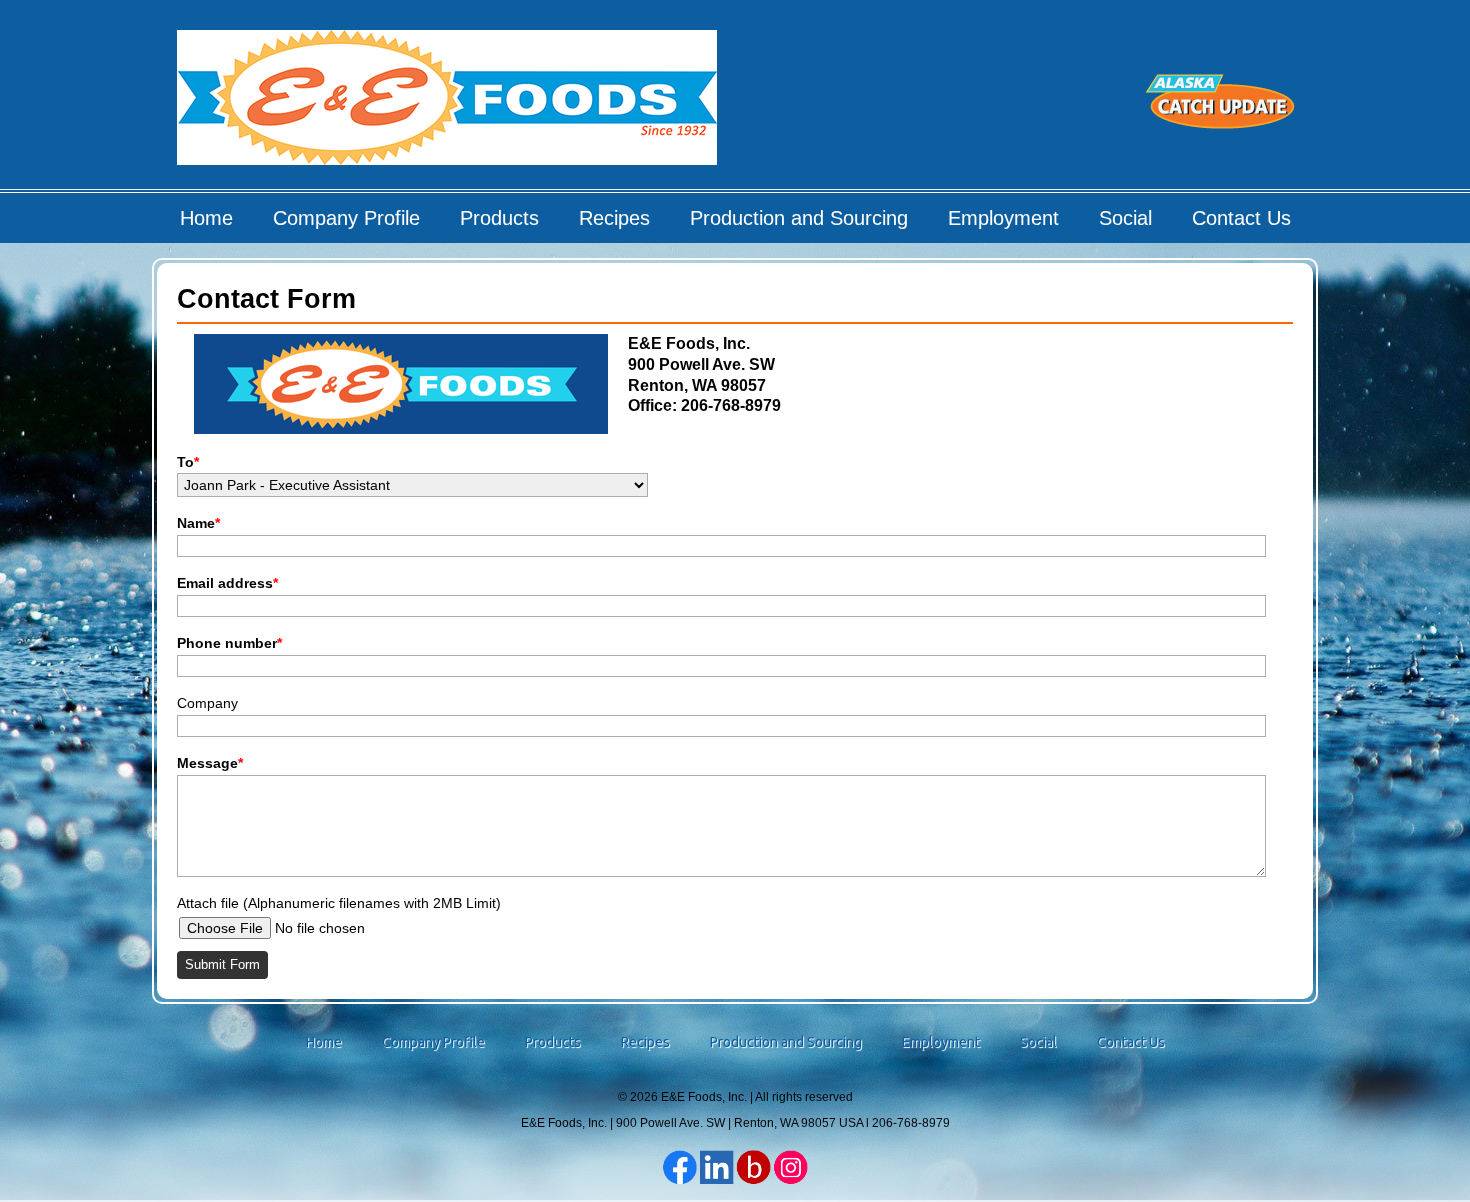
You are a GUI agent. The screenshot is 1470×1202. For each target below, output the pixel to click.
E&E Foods (448, 104)
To (188, 462)
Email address (227, 583)
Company (207, 703)
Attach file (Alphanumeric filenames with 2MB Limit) (339, 903)
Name (198, 523)
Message (210, 763)
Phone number (229, 643)
